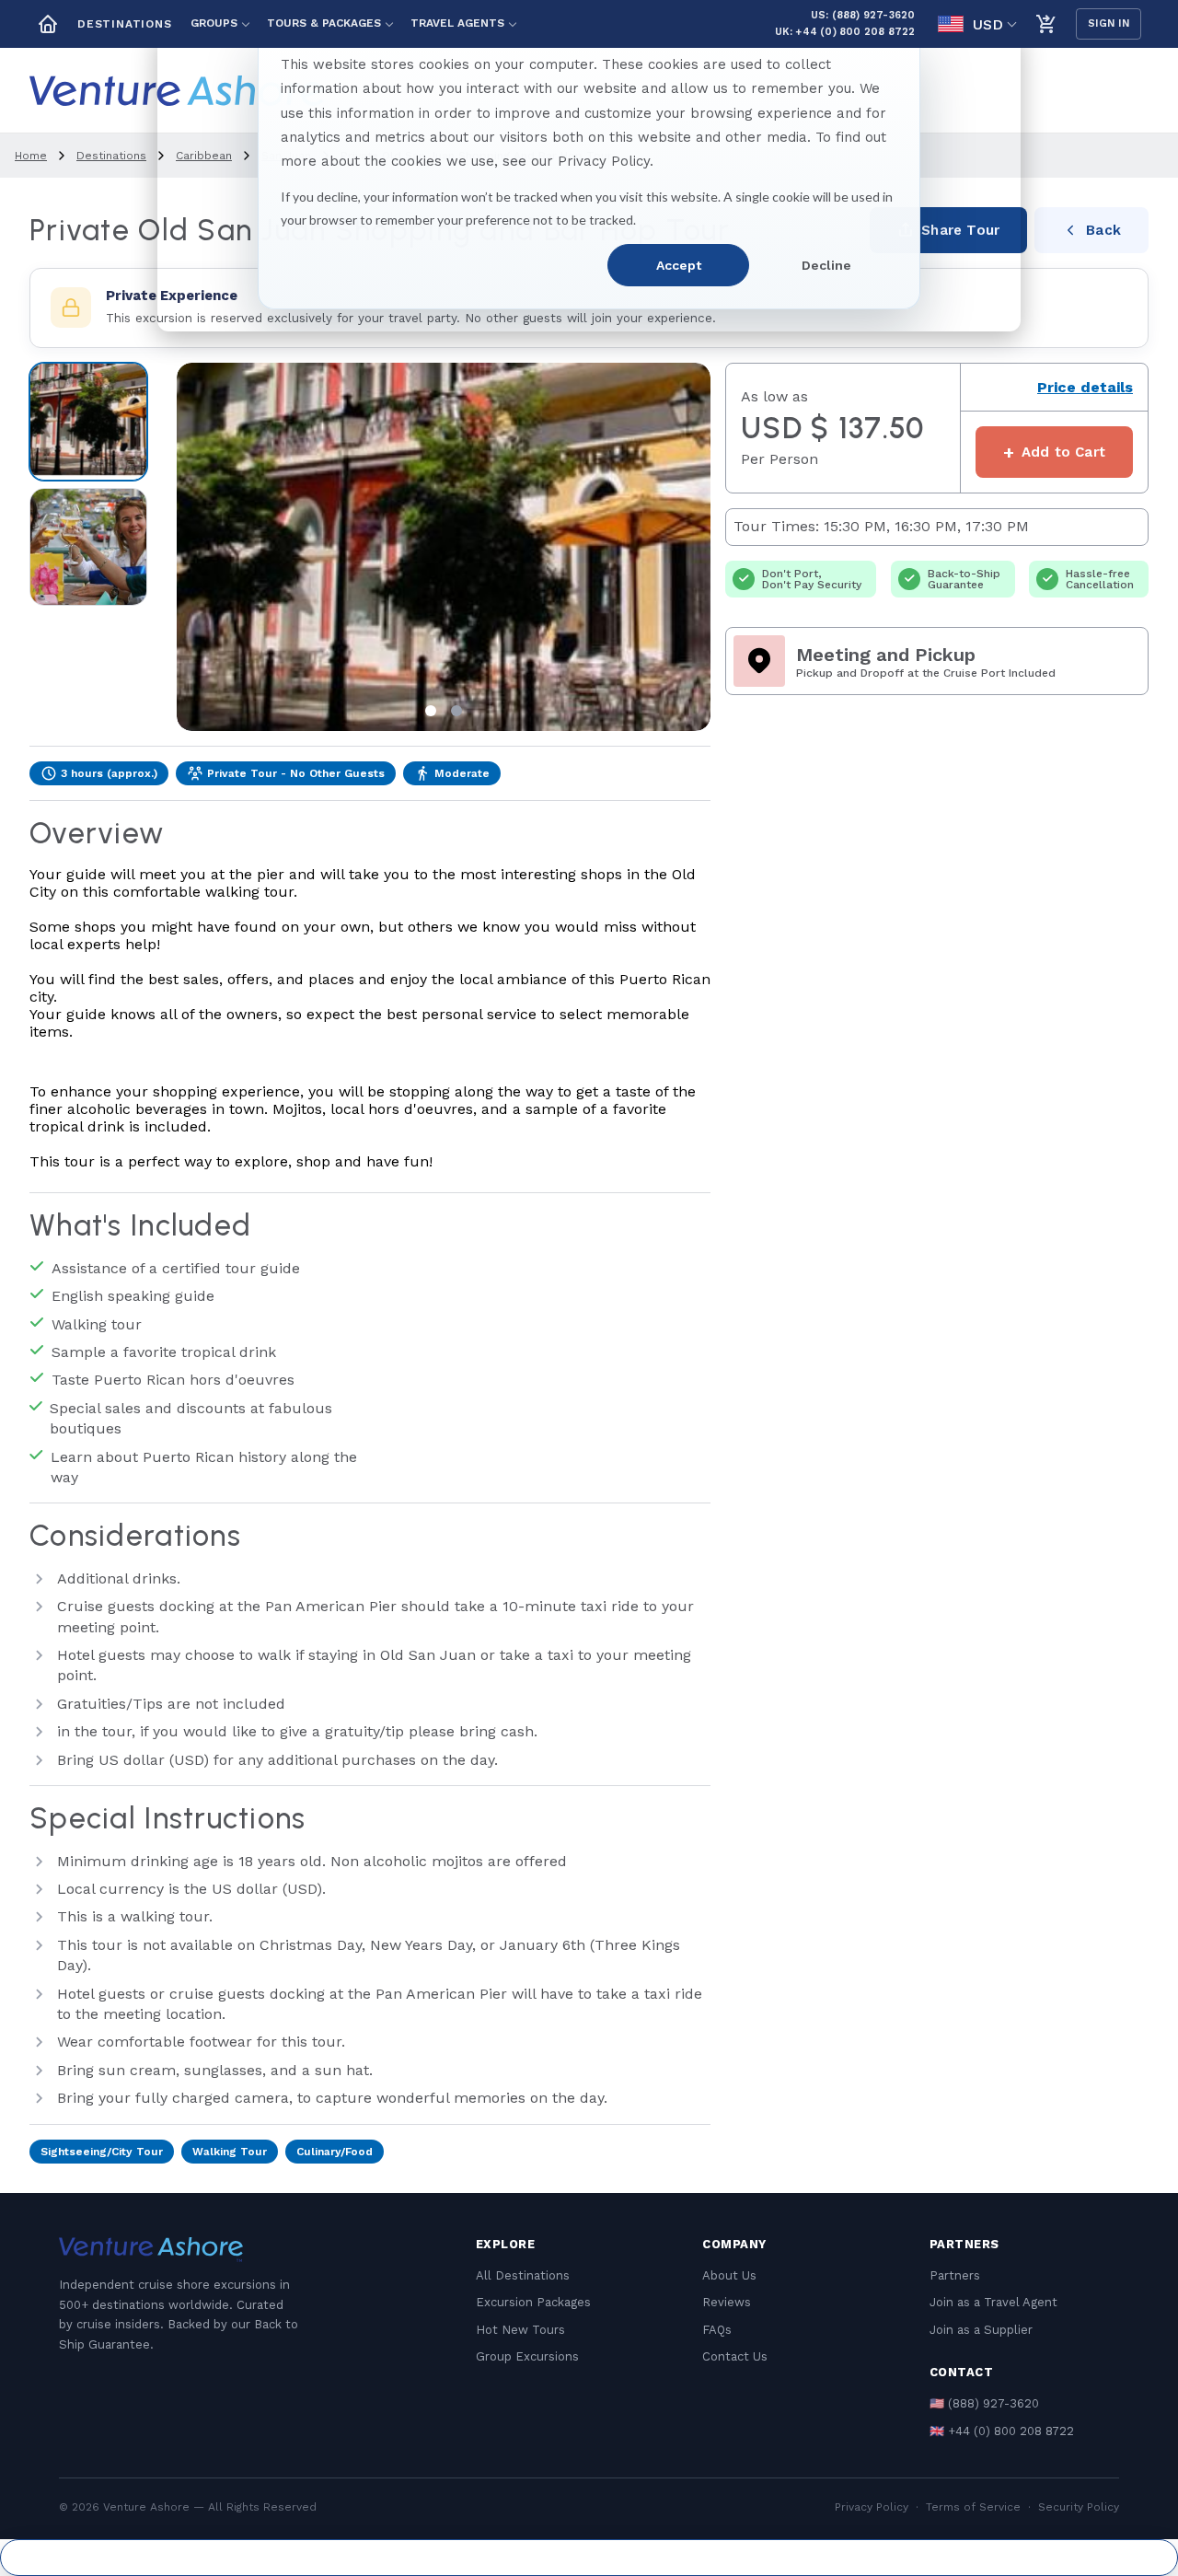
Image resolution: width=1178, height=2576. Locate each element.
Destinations (125, 24)
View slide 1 (431, 711)
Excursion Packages (533, 2302)
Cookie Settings (589, 2558)
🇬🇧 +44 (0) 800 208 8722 (1002, 2431)
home (31, 156)
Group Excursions (527, 2356)
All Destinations (523, 2275)
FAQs (717, 2330)
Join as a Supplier (981, 2330)
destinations (111, 156)
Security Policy (1079, 2507)
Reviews (727, 2302)
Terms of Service (973, 2507)
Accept (679, 265)
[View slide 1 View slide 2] (444, 547)
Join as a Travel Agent (993, 2302)
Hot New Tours (520, 2330)
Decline (826, 265)
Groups (214, 23)
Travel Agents (457, 23)
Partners (955, 2275)
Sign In (1109, 23)
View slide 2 (456, 711)
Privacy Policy (872, 2507)
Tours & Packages (324, 23)
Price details (1085, 387)
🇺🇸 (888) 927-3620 (984, 2403)
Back (1103, 230)
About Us (729, 2275)
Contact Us (735, 2356)
